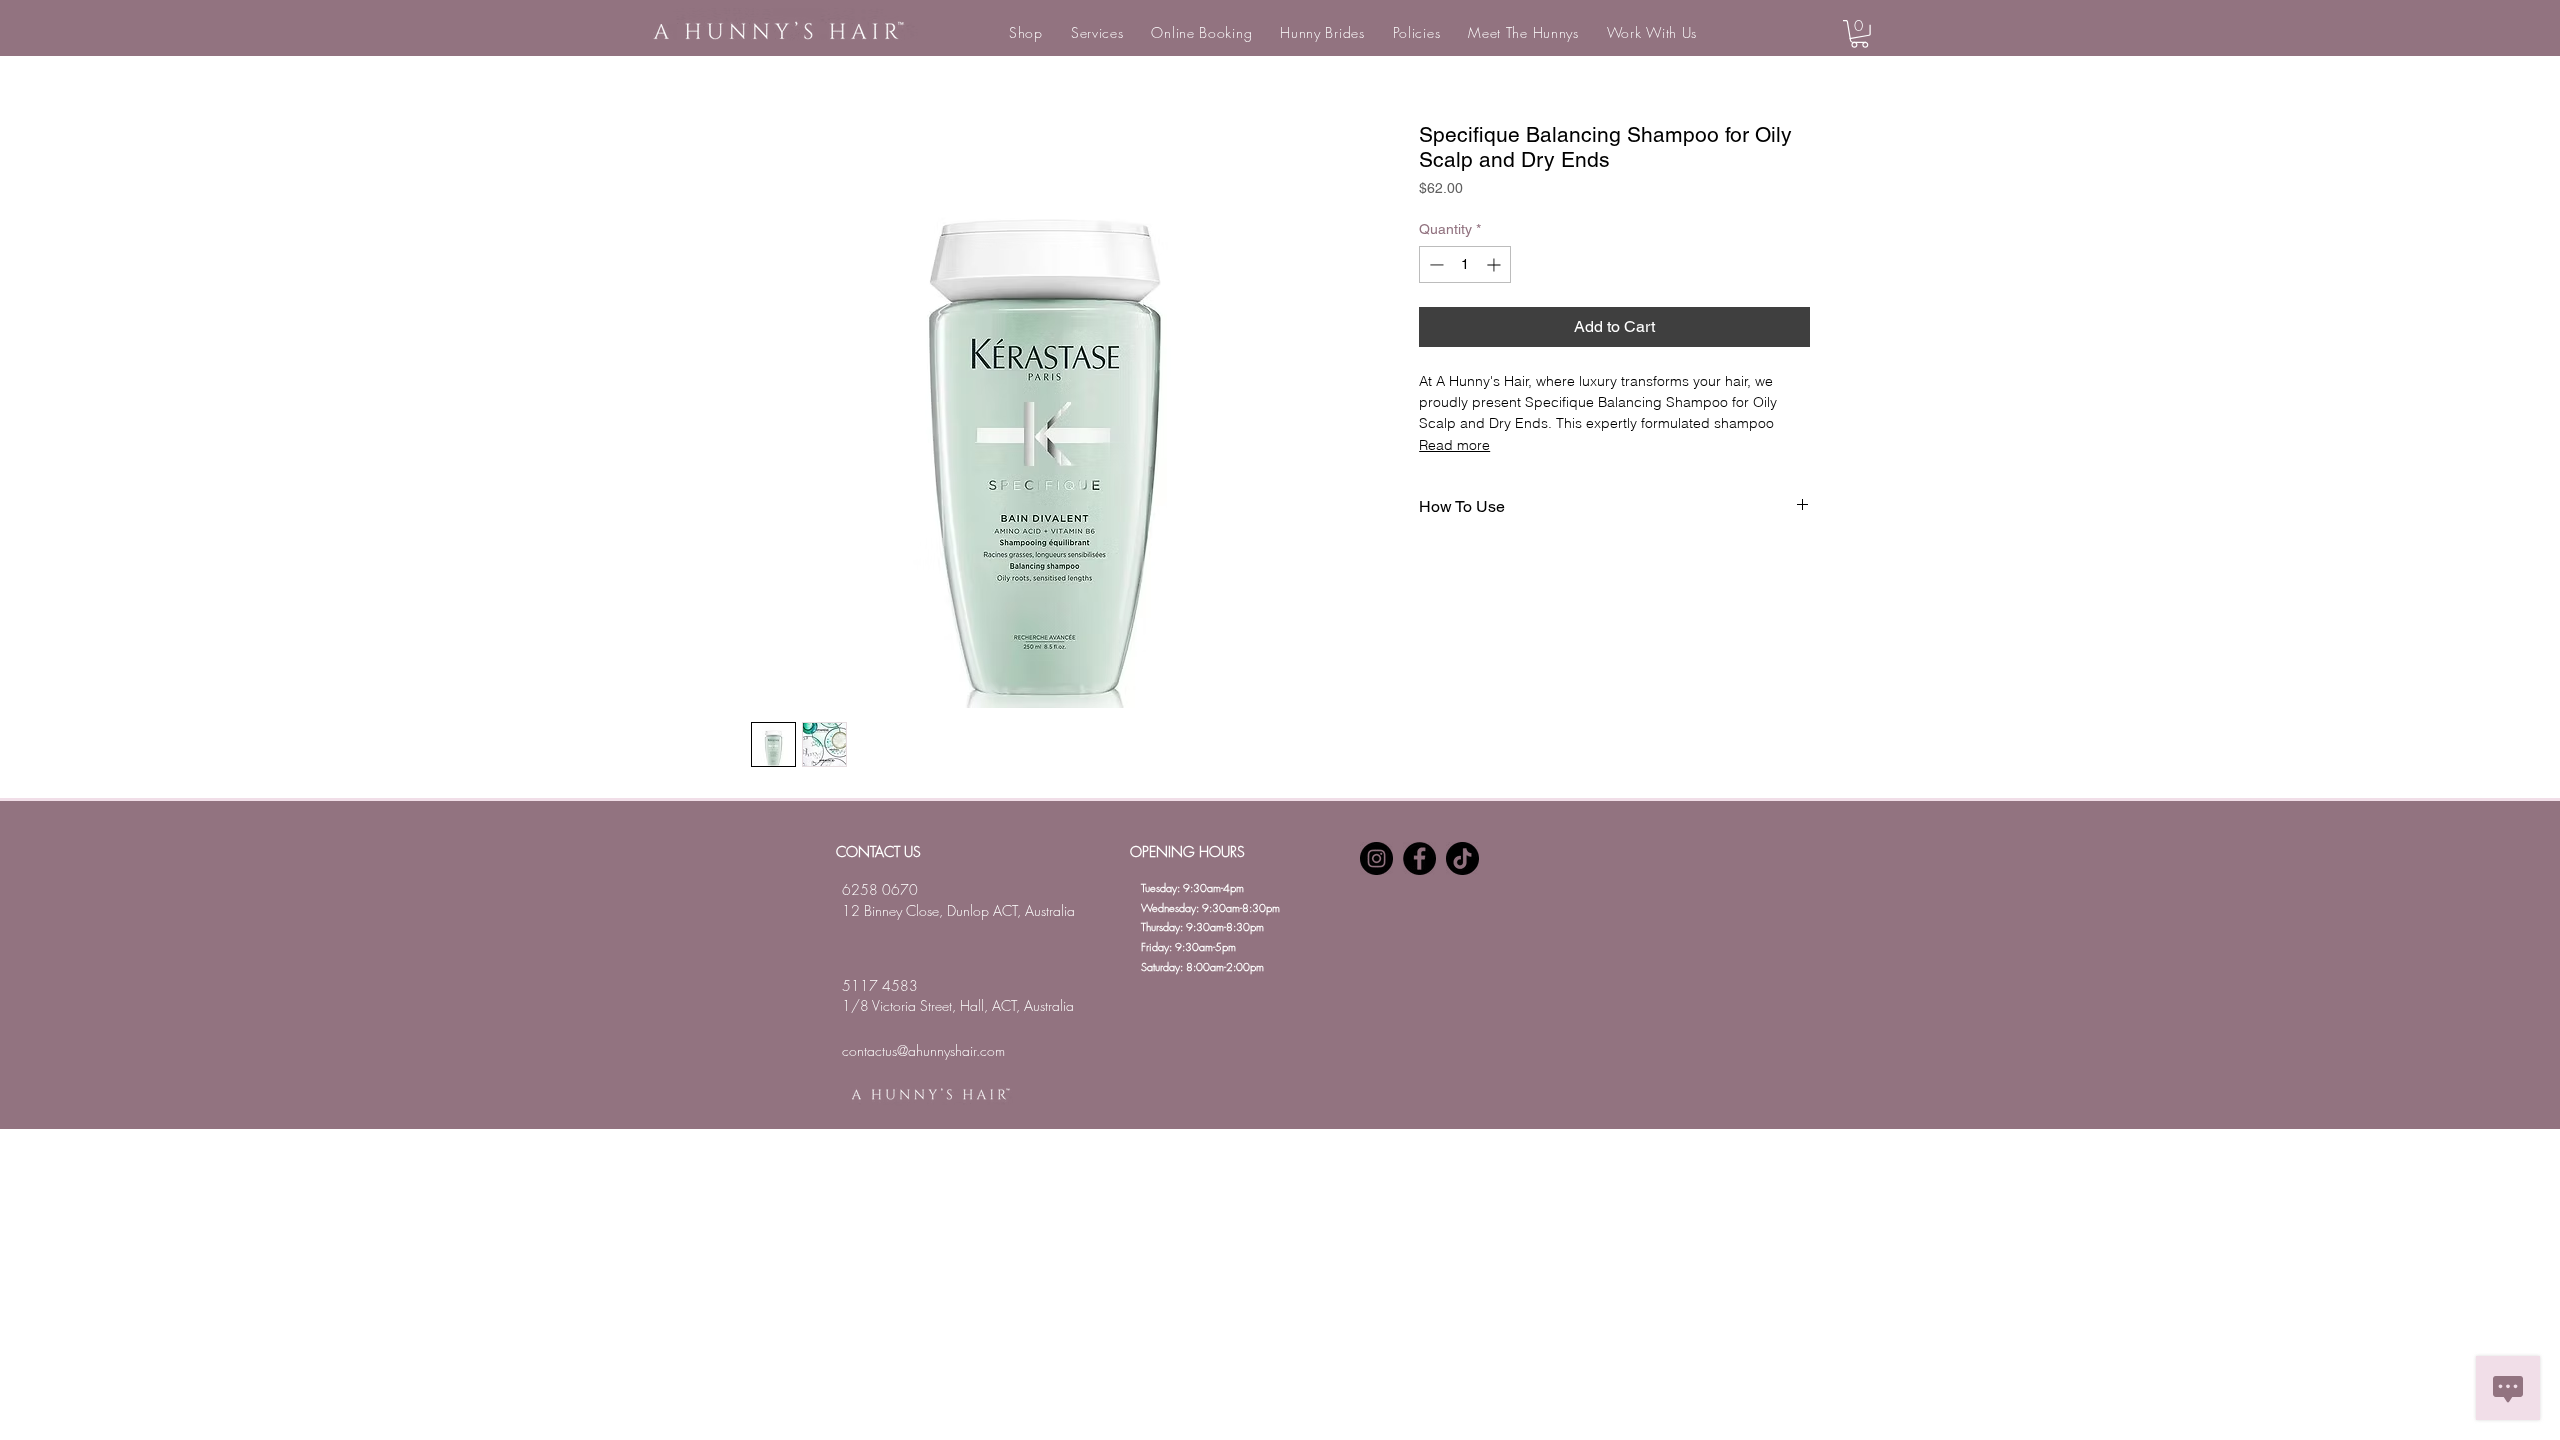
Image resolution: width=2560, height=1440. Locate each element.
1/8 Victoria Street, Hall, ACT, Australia (958, 1005)
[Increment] (1495, 264)
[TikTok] (1462, 858)
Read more (1454, 445)
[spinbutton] (1465, 264)
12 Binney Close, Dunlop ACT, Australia (958, 910)
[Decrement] (1434, 264)
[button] (1026, 32)
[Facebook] (1419, 858)
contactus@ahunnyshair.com (923, 1050)
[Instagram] (1376, 858)
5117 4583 (880, 985)
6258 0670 (880, 889)
